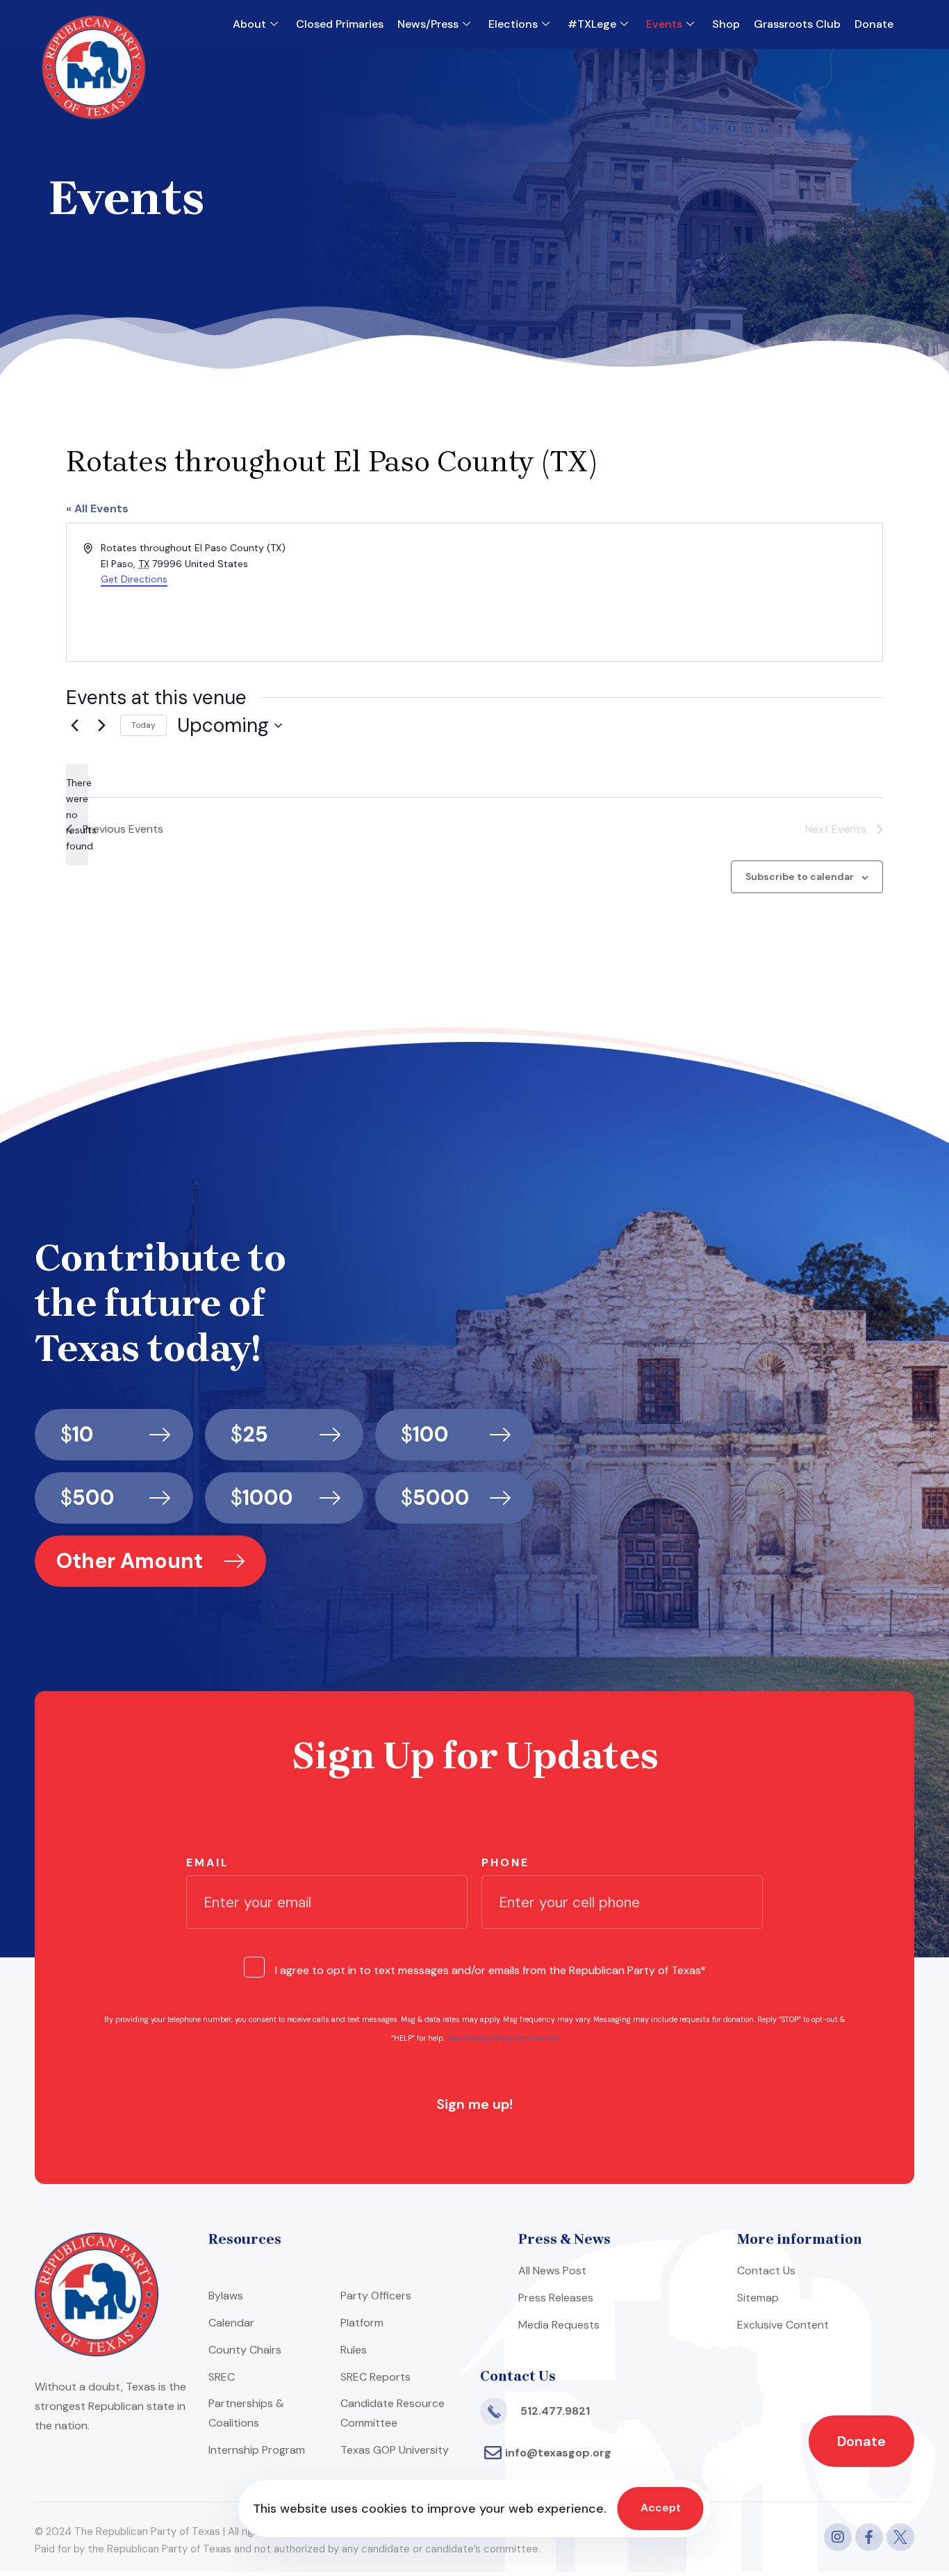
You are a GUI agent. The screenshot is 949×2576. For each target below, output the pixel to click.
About (249, 24)
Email (208, 1862)
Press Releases (556, 2298)
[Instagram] (838, 2537)
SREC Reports (376, 2377)
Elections (513, 24)
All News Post (552, 2271)
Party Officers (376, 2296)
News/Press (428, 24)
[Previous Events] (74, 726)
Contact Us (766, 2271)
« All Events (97, 508)
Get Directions (134, 579)
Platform (362, 2323)
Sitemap (758, 2298)
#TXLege (592, 24)
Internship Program (257, 2450)
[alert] (77, 814)
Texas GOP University (395, 2450)
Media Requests (559, 2325)
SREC (222, 2377)
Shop (726, 24)
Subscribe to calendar (800, 877)
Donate (874, 24)
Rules (354, 2350)
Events (664, 24)
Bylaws (226, 2296)
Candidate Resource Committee (393, 2413)
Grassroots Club (797, 24)
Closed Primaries (340, 24)
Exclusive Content (783, 2325)
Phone (505, 1862)
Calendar (231, 2323)
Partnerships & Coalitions (246, 2413)
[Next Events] (101, 726)
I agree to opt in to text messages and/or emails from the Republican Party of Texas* (490, 1970)
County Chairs (245, 2350)
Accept (661, 2508)
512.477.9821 (555, 2411)
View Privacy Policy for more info (503, 2038)
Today (143, 725)
